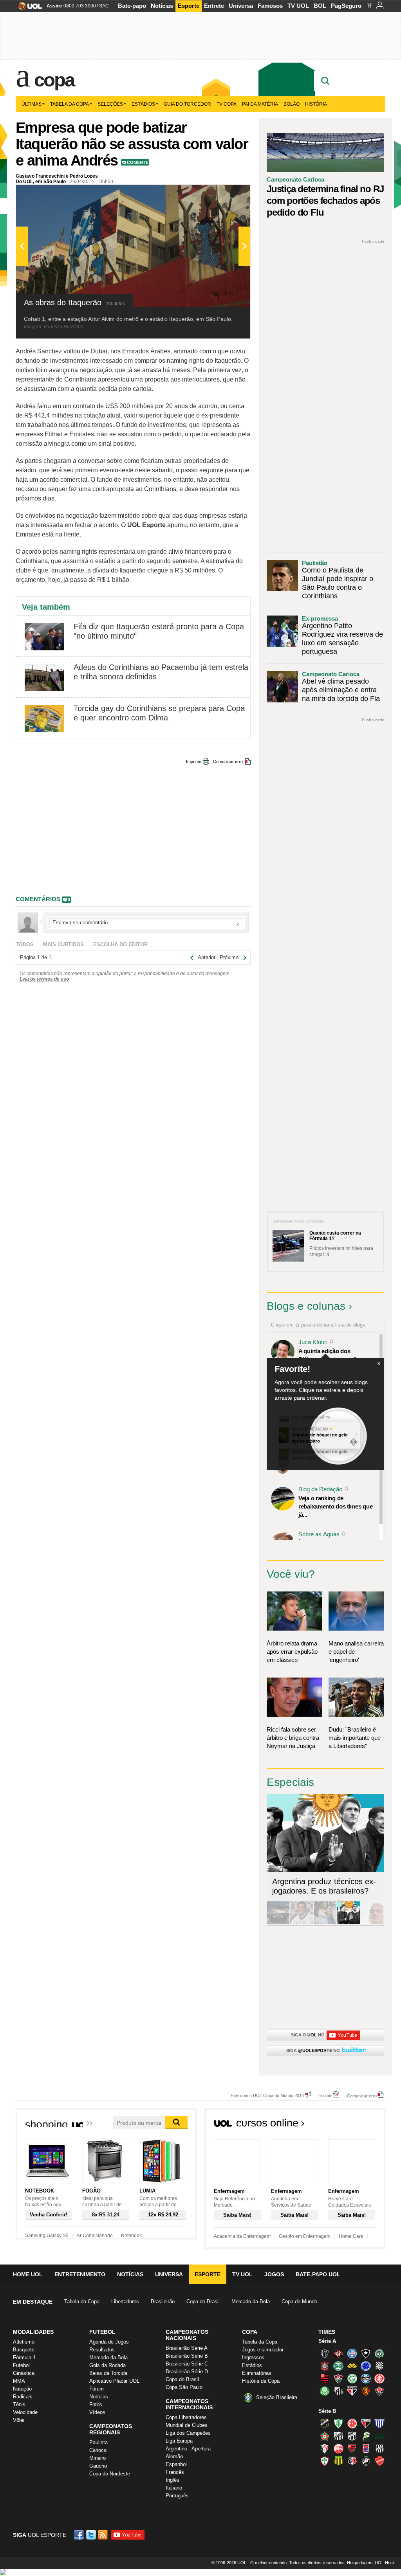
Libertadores (125, 2301)
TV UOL (298, 6)
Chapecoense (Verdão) (379, 2353)
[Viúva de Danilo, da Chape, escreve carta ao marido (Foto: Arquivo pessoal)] (325, 1923)
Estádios (143, 104)
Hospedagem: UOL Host (370, 2563)
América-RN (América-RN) (352, 2423)
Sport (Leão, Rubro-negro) (366, 2391)
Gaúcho (98, 2466)
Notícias (162, 6)
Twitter (92, 2535)
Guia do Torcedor (187, 104)
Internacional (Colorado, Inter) (379, 2378)
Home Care (351, 2236)
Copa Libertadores (186, 2417)
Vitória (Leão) (379, 2391)
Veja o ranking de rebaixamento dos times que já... (335, 1506)
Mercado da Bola (251, 2301)
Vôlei (19, 2420)
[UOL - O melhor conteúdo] (28, 8)
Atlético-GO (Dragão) (366, 2423)
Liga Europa (179, 2441)
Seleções (110, 104)
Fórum (97, 2389)
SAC (104, 6)
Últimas (32, 104)
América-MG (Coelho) (338, 2423)
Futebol (21, 2365)
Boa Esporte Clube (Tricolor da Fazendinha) (325, 2436)
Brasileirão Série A (187, 2348)
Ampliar (225, 194)
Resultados (102, 2350)
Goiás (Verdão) (352, 2378)
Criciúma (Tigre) (352, 2366)
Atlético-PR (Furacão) (338, 2353)
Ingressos (253, 2357)
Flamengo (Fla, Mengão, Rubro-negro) (325, 2378)
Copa (54, 80)
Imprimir (194, 761)
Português (177, 2496)
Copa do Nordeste (110, 2474)
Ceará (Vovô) (352, 2436)
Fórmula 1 (24, 2357)
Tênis (19, 2404)
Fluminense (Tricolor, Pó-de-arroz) (338, 2378)
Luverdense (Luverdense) (366, 2436)
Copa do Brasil (203, 2301)
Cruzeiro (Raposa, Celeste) (366, 2366)
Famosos (270, 6)
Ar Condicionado (95, 2236)
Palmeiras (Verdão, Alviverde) (325, 2391)
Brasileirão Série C (187, 2364)
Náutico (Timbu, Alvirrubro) (338, 2448)
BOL (320, 6)
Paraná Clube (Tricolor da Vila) (366, 2448)
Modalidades (33, 2332)
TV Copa (227, 104)
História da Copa (261, 2381)
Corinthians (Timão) (325, 2366)
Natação (22, 2389)
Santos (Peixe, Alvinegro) (338, 2391)
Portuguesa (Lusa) (325, 2461)
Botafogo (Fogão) (366, 2353)
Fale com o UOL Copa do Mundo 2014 (267, 2095)
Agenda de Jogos (109, 2342)
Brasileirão (163, 2301)
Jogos (274, 2274)
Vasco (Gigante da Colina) (366, 2461)
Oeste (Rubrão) (352, 2448)
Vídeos (97, 2412)
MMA (19, 2381)
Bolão (292, 104)
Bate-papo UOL (318, 2274)
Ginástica (24, 2373)
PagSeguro (346, 6)
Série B (327, 2411)
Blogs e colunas (306, 1306)
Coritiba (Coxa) (338, 2366)
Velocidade (25, 2412)
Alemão (174, 2456)
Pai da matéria (260, 104)
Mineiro (98, 2458)
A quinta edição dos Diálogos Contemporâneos (334, 1355)
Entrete (214, 6)
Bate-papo (132, 6)
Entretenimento (80, 2274)
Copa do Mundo (299, 2301)
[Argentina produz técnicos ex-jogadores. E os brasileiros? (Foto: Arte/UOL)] (349, 1923)
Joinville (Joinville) (325, 2448)
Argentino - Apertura (188, 2449)
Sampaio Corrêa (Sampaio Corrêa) (338, 2461)
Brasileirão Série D (187, 2372)
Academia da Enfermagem (242, 2236)
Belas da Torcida (108, 2373)
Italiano (174, 2488)
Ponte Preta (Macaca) (379, 2448)
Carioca (98, 2450)
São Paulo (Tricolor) (352, 2391)
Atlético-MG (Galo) (325, 2353)
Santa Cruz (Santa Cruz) (352, 2461)
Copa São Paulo (184, 2387)
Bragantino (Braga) (338, 2436)
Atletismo (24, 2342)
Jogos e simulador (263, 2350)
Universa (241, 6)
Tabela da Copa (70, 104)
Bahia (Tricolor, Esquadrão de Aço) (352, 2353)
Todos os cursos (359, 2125)
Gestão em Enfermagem (305, 2236)
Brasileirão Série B (187, 2356)
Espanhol (176, 2464)
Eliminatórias (257, 2373)
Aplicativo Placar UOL (114, 2381)
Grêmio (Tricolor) (366, 2378)
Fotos (96, 2404)
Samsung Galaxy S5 (47, 2236)
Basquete (24, 2350)
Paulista (98, 2442)
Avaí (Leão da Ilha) (379, 2423)
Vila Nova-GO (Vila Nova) (379, 2461)
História (316, 104)
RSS (103, 2535)
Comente (138, 162)
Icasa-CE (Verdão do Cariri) (379, 2436)
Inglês (173, 2480)
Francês (175, 2472)
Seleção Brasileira (277, 2397)
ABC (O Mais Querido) (325, 2423)
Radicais (23, 2397)
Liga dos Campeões (188, 2433)
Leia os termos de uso (44, 979)
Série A (327, 2341)
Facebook (80, 2535)
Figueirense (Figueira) (379, 2366)
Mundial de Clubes (187, 2425)
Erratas (325, 2095)
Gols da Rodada (107, 2365)
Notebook (131, 2236)
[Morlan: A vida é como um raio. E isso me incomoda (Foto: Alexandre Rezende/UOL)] (372, 1923)
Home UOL (28, 2274)
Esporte (189, 6)
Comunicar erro (228, 761)
